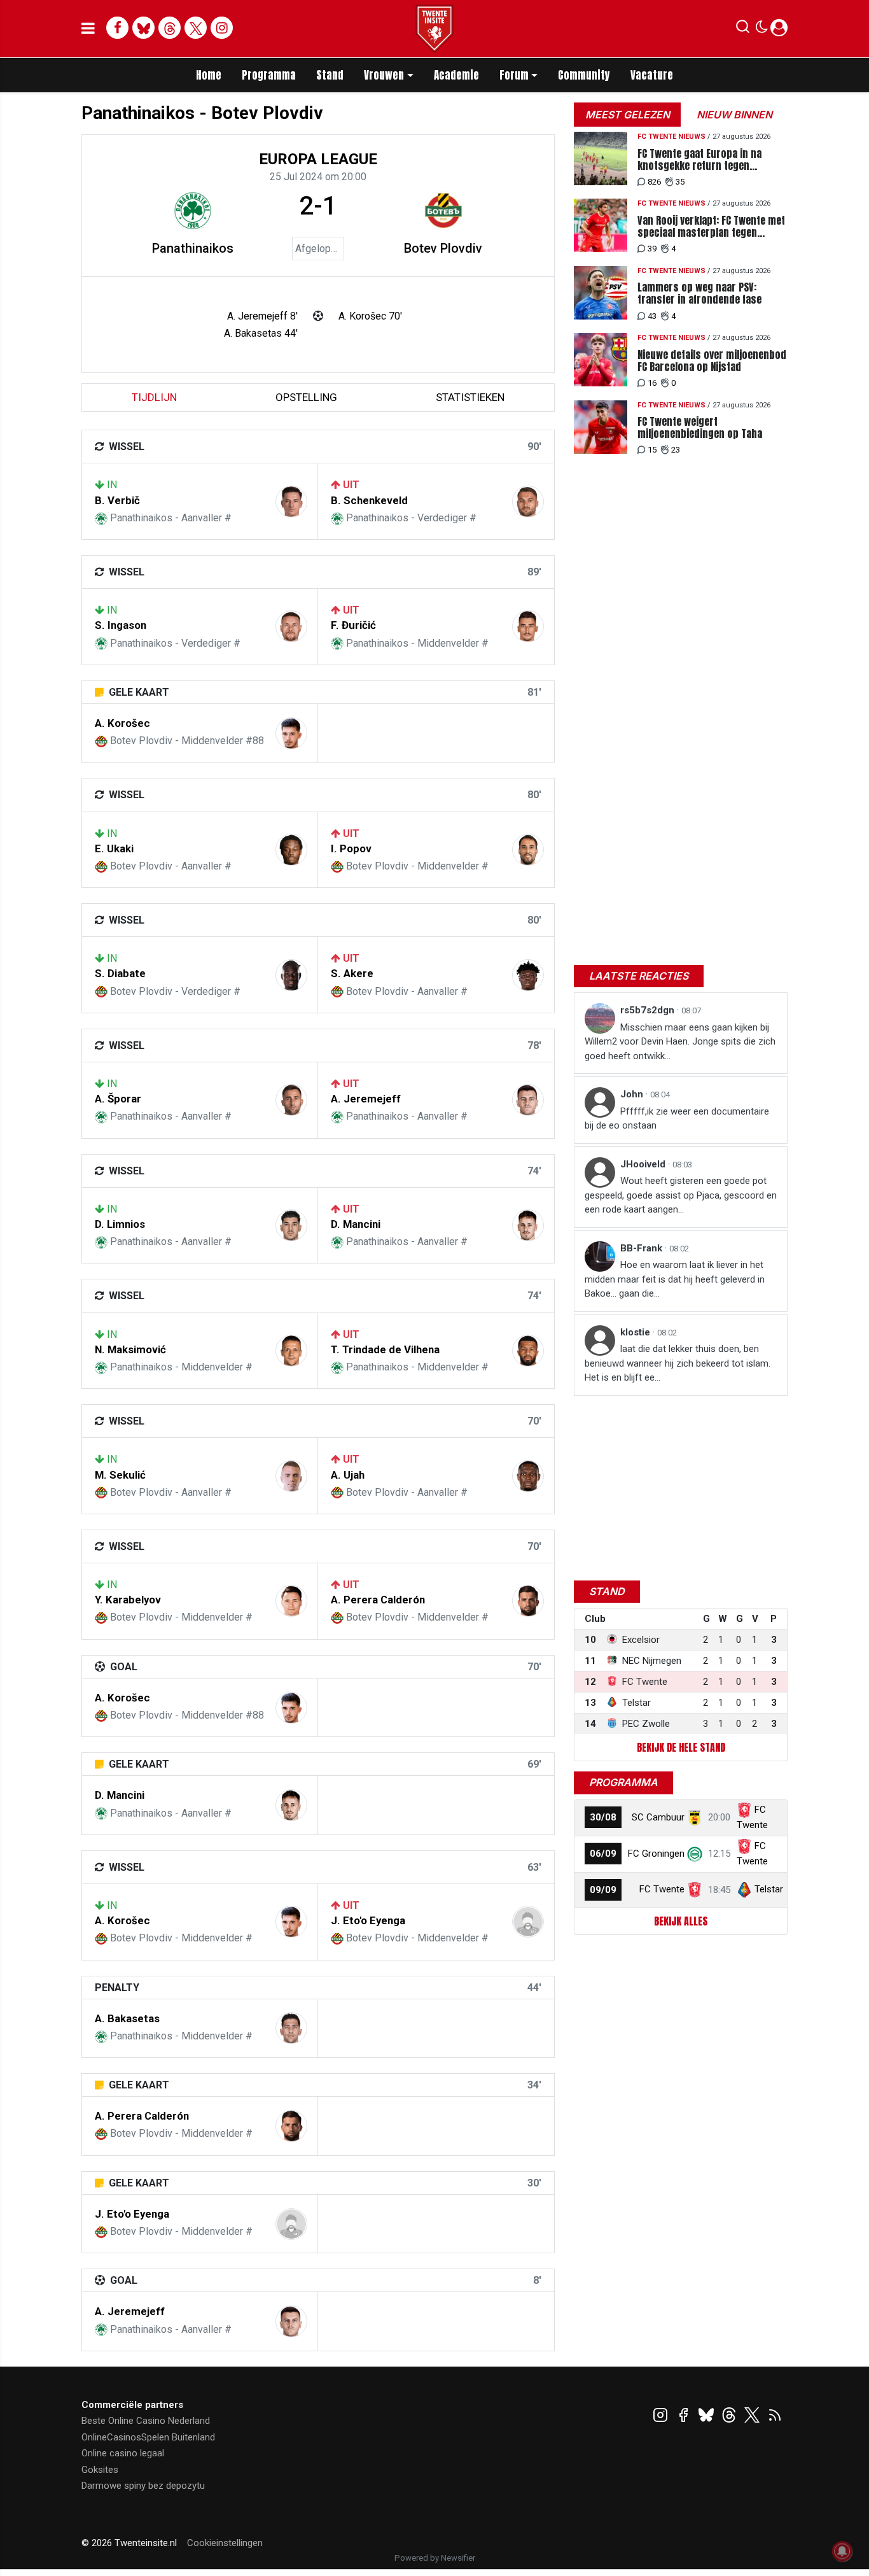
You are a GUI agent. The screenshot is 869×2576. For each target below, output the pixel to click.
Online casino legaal (123, 2453)
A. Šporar (118, 1099)
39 (652, 249)
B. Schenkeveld (369, 500)
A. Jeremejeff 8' (262, 316)
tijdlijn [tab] (154, 397)
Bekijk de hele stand (681, 1747)
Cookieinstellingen (225, 2543)
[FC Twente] (695, 1889)
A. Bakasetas (127, 2018)
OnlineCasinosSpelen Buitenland (148, 2437)
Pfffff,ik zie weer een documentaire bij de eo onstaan (677, 1119)
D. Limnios (120, 1224)
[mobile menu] (88, 29)
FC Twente (662, 1889)
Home (209, 75)
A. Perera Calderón (378, 1600)
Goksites (100, 2470)
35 (680, 182)
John (633, 1094)
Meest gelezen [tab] (628, 115)
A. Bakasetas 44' (261, 333)
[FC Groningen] (695, 1854)
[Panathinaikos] (193, 211)
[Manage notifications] (842, 2551)
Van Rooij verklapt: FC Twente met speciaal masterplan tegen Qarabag (711, 227)
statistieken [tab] (470, 397)
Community (584, 75)
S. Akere (352, 973)
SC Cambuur (658, 1817)
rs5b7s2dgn (649, 1010)
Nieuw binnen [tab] (734, 115)
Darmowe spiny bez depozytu (143, 2486)
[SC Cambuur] (695, 1817)
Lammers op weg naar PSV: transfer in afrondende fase (699, 293)
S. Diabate (120, 973)
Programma (269, 75)
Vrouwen (384, 75)
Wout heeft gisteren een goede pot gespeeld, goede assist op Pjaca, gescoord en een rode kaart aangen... (681, 1195)
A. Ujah (348, 1475)
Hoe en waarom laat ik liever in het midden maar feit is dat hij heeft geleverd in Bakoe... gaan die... (675, 1279)
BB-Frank (643, 1248)
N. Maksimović (130, 1349)
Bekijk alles (681, 1921)
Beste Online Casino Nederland (146, 2421)
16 (652, 383)
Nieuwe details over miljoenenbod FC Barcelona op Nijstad (712, 361)
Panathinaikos (193, 248)
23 (676, 450)
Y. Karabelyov (128, 1600)
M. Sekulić (120, 1475)
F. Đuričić (353, 625)
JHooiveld (644, 1164)
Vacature (652, 75)
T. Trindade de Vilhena (385, 1349)
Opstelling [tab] (306, 397)
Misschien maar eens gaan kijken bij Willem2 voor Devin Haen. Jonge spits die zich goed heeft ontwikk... (680, 1042)
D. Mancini (356, 1224)
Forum (514, 75)
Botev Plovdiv (443, 248)
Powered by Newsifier (435, 2558)
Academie (456, 75)
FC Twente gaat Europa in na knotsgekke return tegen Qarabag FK (699, 160)
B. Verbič (117, 500)
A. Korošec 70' (370, 316)
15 (652, 450)
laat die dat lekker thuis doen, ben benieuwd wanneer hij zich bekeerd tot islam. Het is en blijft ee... (678, 1363)
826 (654, 182)
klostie (636, 1332)
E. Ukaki (114, 848)
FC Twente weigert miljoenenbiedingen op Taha (700, 428)
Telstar (769, 1889)
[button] (743, 29)
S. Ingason (121, 625)
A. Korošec (122, 723)
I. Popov (351, 848)
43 (652, 316)
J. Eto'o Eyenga (368, 1920)
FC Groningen (656, 1854)
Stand (330, 75)
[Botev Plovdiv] (443, 211)
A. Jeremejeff (366, 1099)
